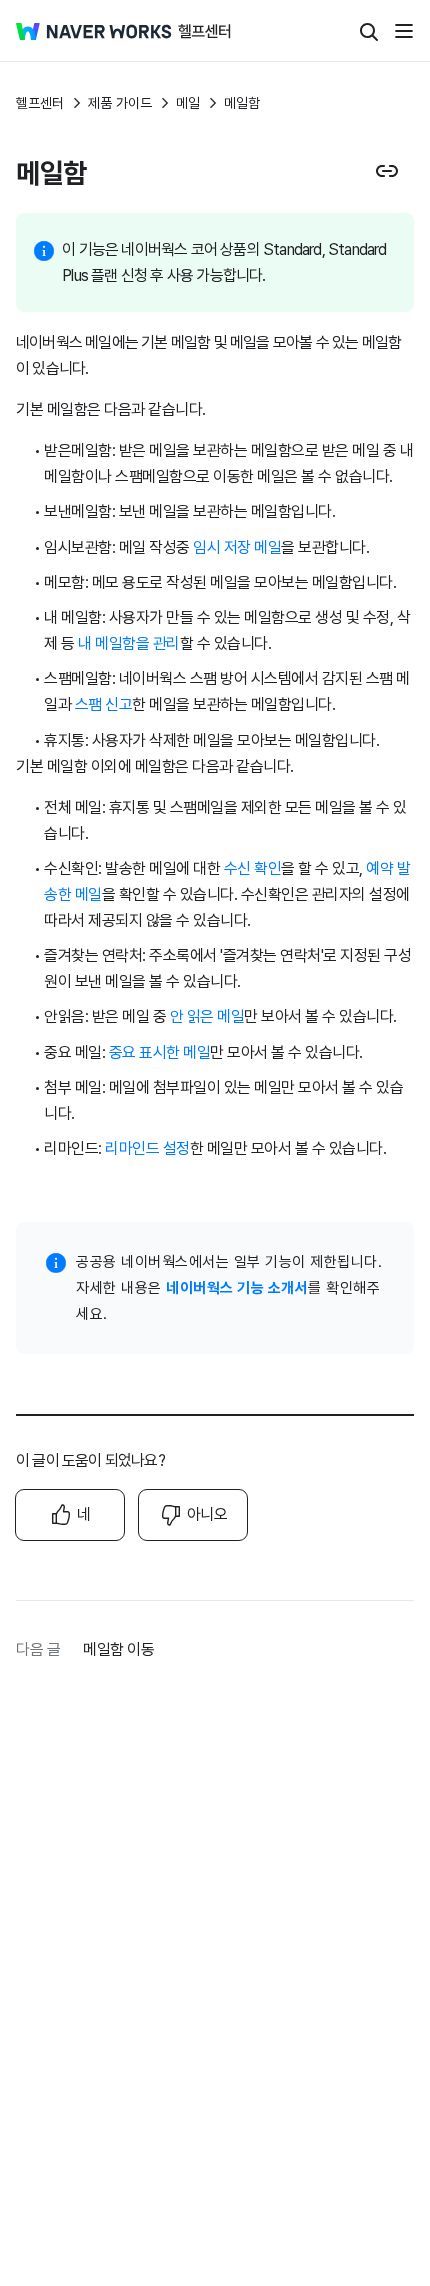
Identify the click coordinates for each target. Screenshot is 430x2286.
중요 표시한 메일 (160, 1052)
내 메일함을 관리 (129, 643)
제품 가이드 (120, 103)
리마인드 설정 (147, 1148)
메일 (188, 103)
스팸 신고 (104, 704)
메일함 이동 (118, 1649)
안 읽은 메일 (207, 1016)
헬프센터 (40, 103)
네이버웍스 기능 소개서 (237, 1288)
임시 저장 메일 (237, 547)
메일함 (242, 103)
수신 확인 (253, 868)
